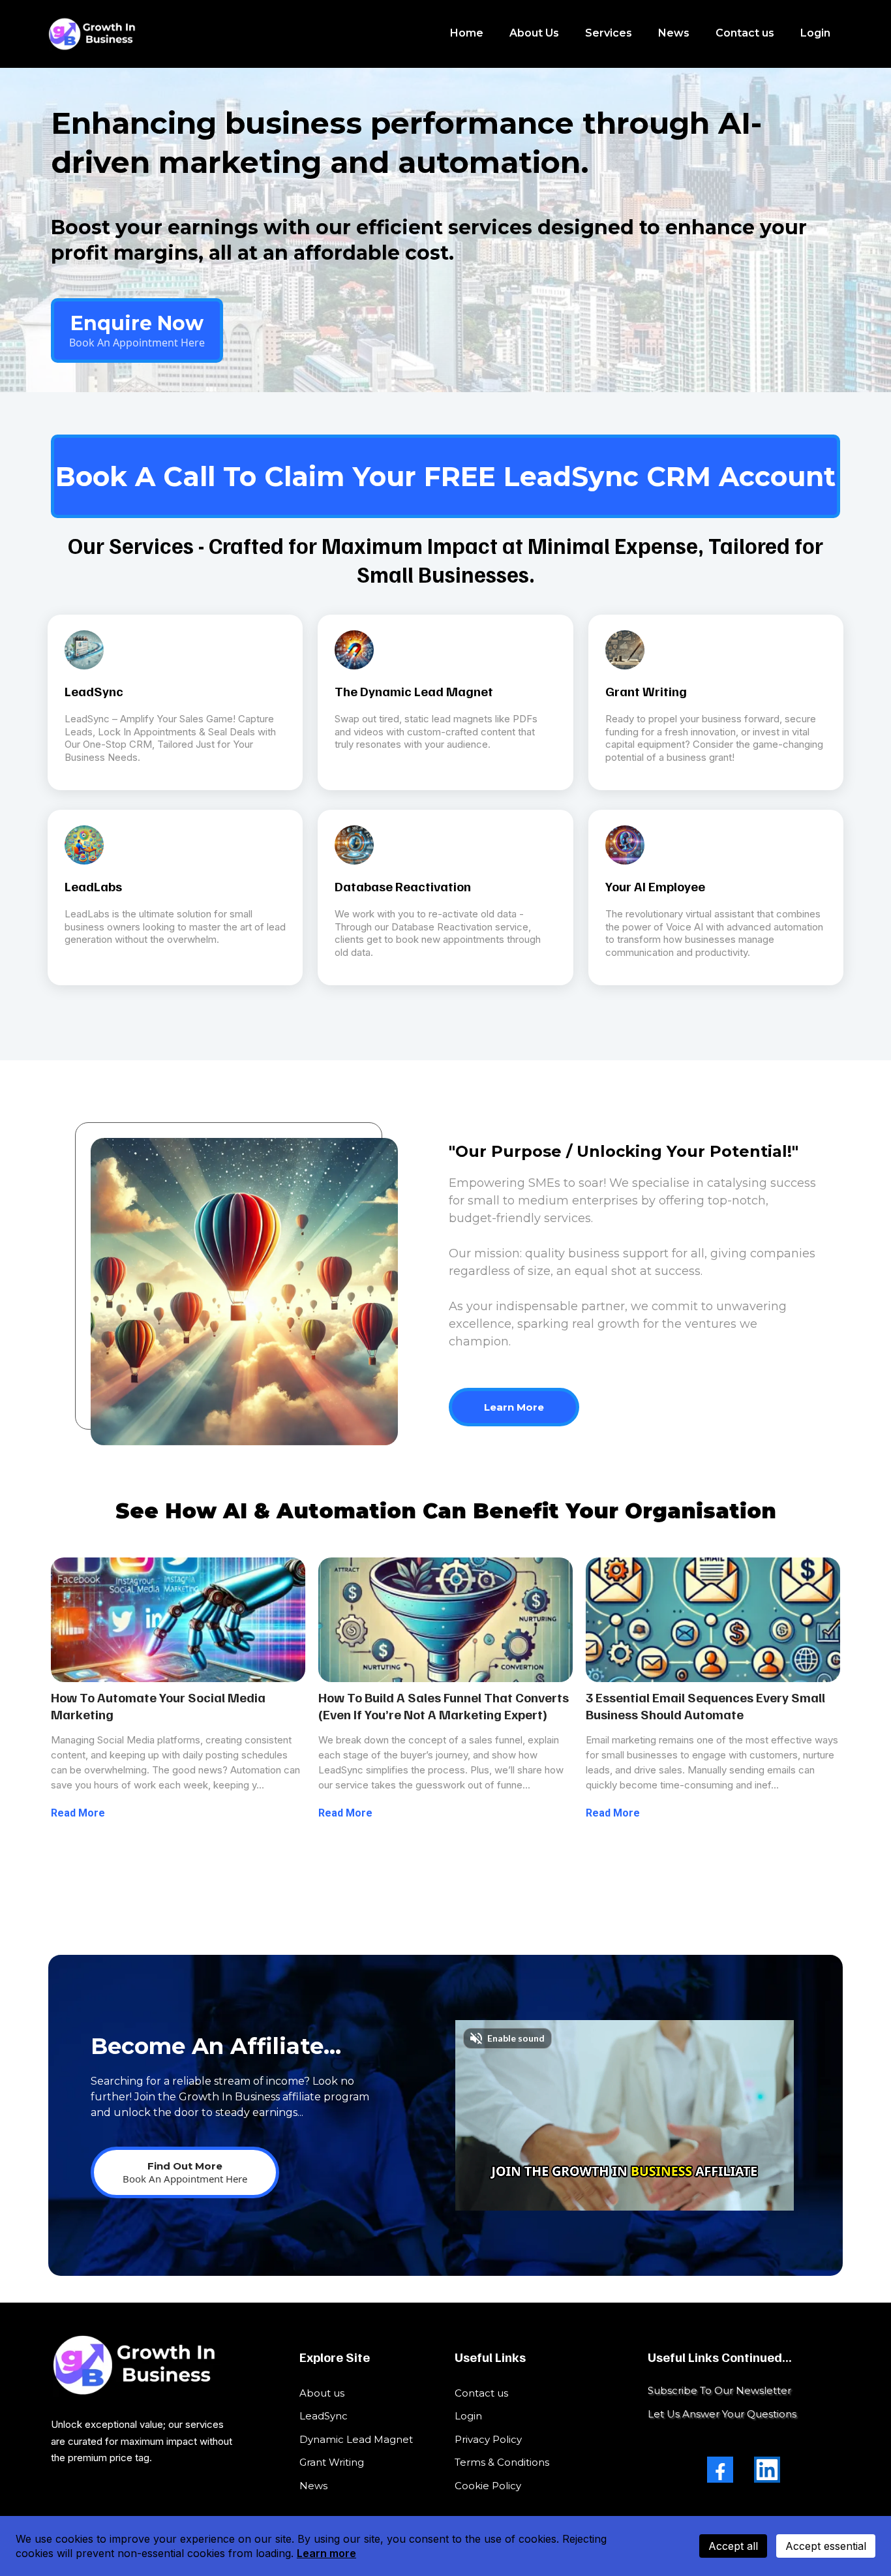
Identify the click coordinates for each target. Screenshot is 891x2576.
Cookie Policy (488, 2486)
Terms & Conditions (502, 2462)
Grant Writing (332, 2462)
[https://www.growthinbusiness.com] (172, 2365)
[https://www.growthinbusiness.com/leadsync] (175, 650)
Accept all (733, 2546)
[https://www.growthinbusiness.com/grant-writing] (716, 650)
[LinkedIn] (767, 2470)
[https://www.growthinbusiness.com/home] (95, 34)
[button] (178, 1689)
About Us (534, 33)
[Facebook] (720, 2470)
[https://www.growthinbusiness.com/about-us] (259, 1292)
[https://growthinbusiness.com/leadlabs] (175, 845)
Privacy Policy (488, 2439)
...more (121, 1813)
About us (322, 2393)
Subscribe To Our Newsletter (719, 2390)
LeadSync (324, 2416)
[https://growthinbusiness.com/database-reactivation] (445, 845)
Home (467, 33)
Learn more (326, 2553)
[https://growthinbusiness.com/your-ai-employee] (716, 845)
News (674, 33)
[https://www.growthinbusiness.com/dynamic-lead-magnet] (445, 650)
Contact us (745, 33)
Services (609, 33)
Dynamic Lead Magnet (356, 2439)
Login (815, 33)
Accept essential (826, 2546)
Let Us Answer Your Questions (722, 2414)
